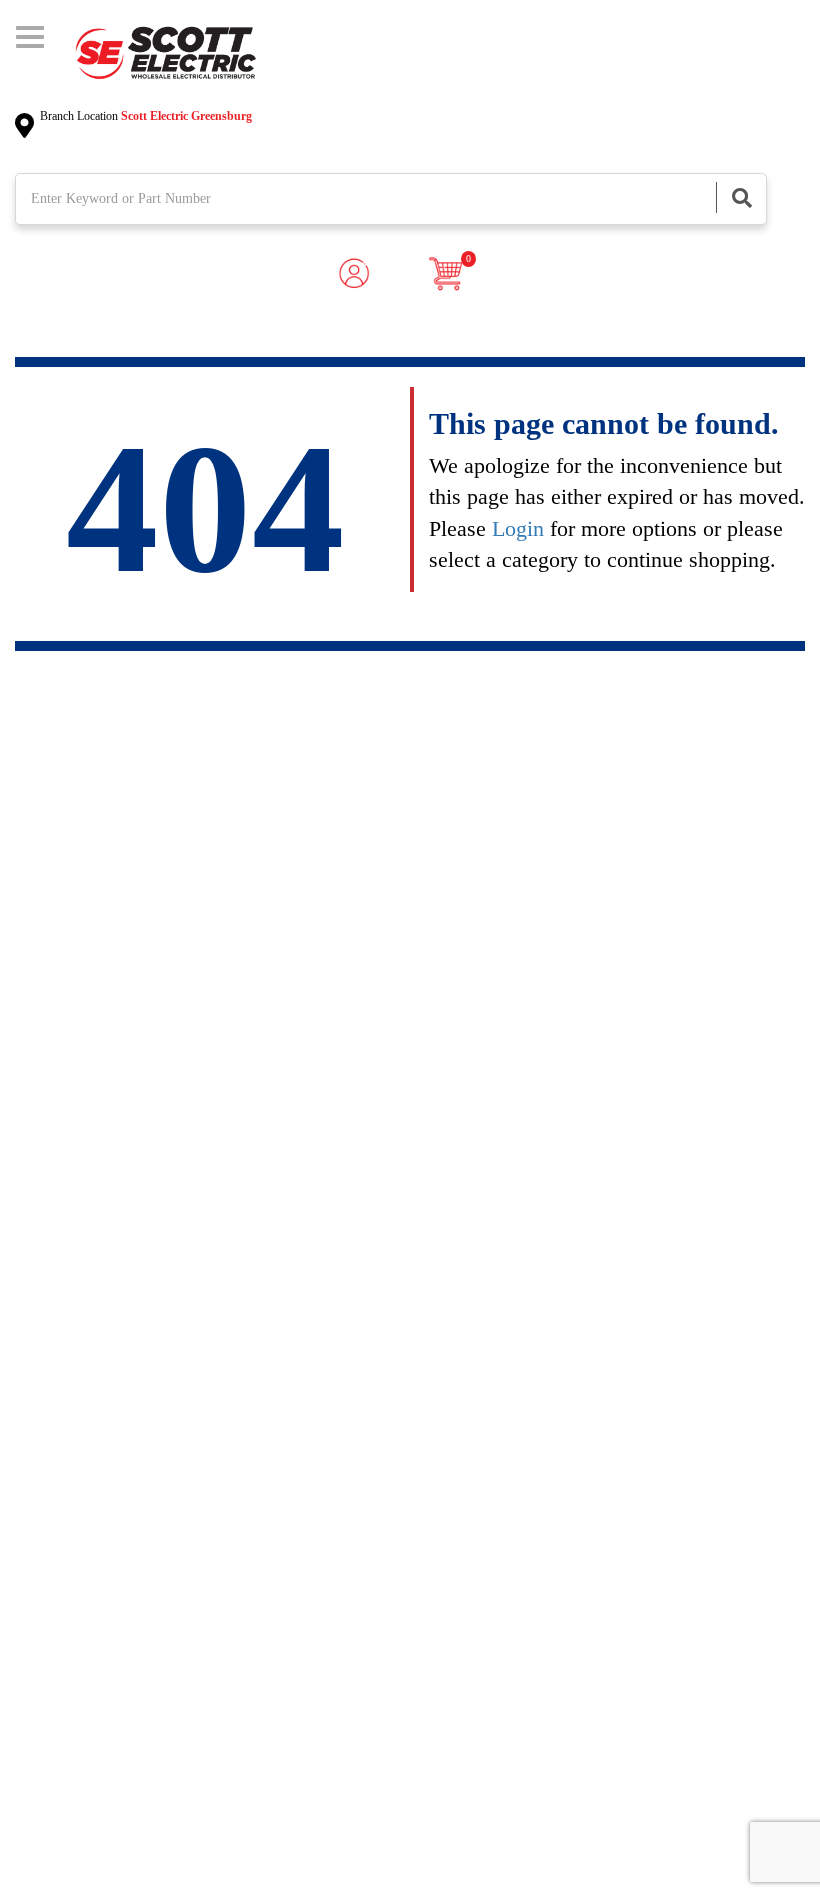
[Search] (741, 197)
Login (518, 528)
